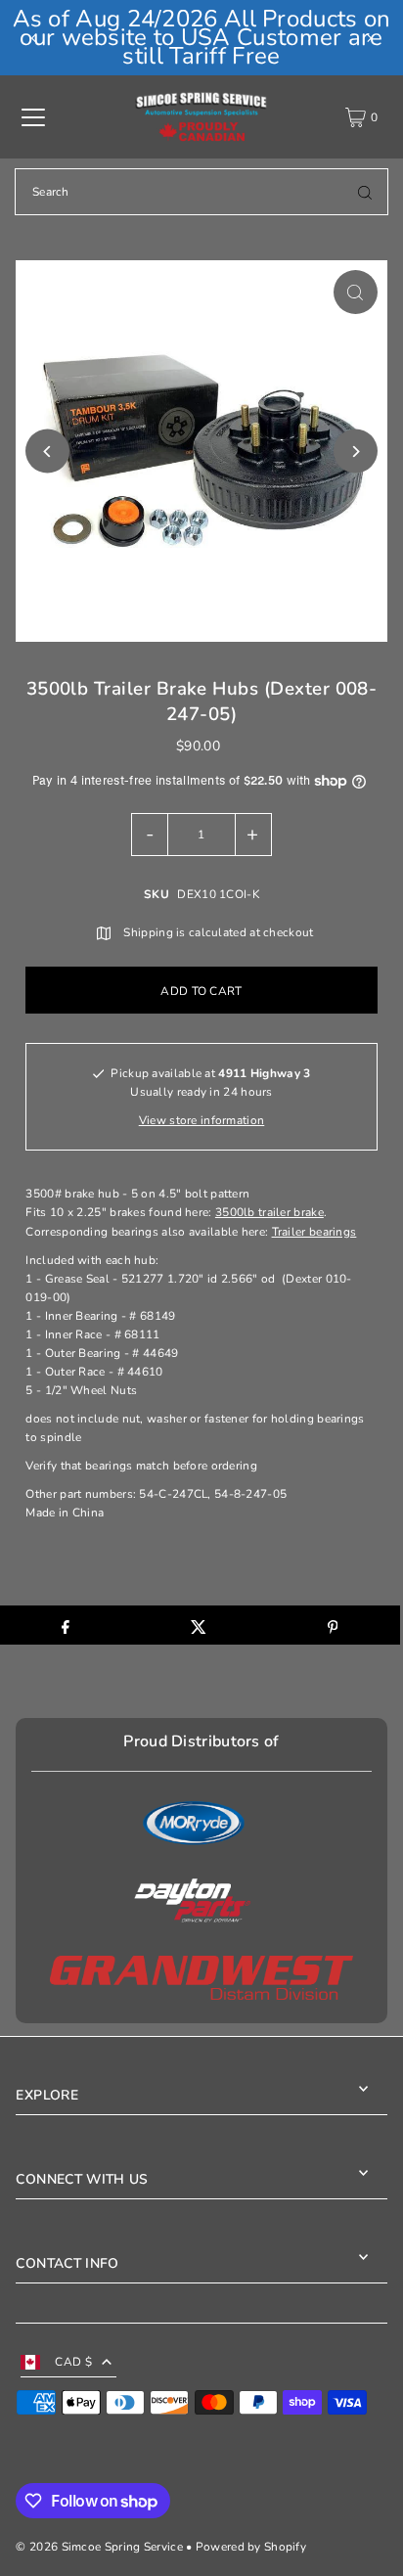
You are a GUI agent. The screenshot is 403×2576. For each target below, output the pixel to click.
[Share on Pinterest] (332, 1625)
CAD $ (73, 2362)
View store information (202, 1120)
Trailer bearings (314, 1232)
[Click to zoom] (356, 292)
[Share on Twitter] (199, 1625)
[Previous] (34, 38)
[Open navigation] (33, 117)
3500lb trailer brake (269, 1212)
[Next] (369, 38)
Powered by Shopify (251, 2547)
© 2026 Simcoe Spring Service (99, 2547)
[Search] (365, 192)
